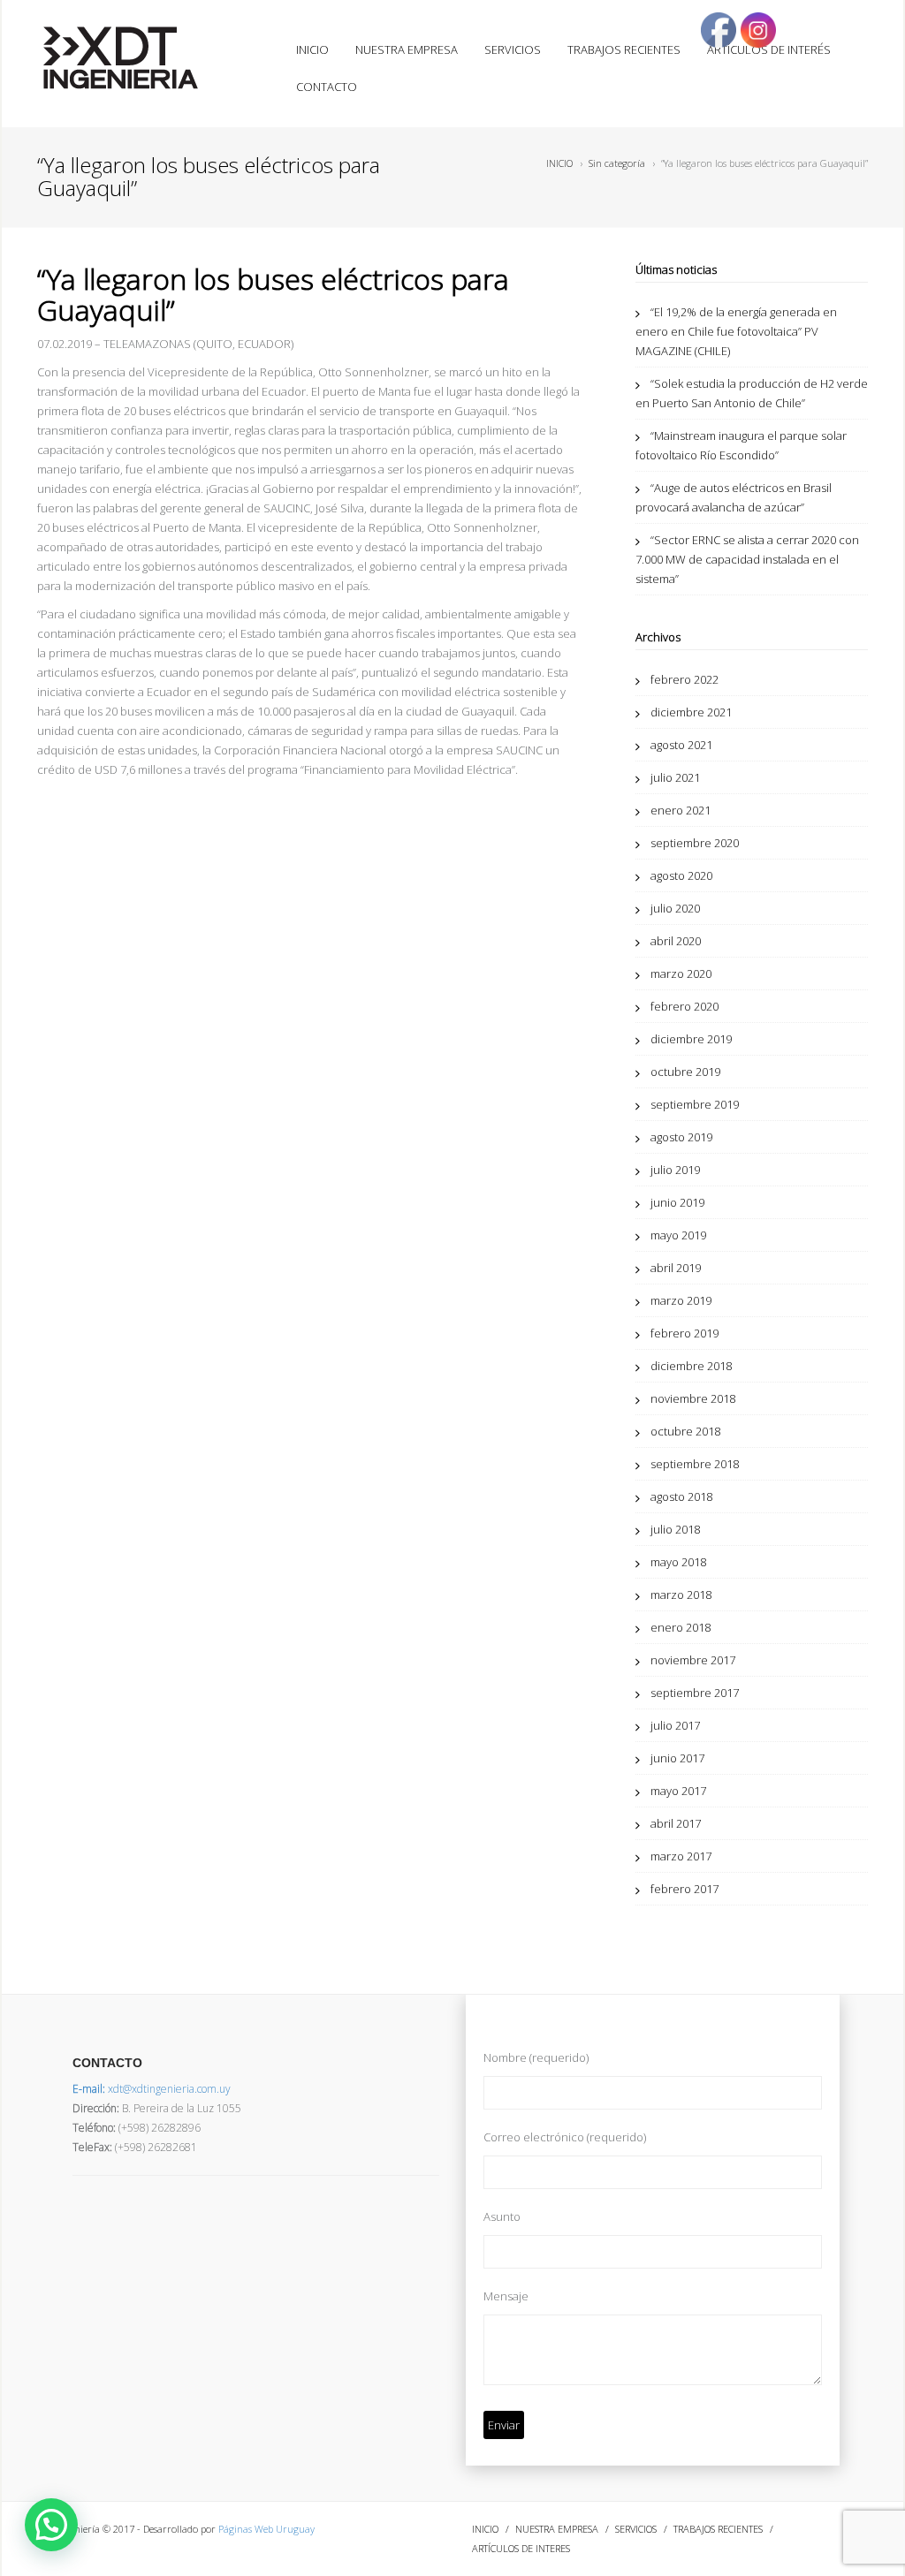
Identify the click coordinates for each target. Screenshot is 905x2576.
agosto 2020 (681, 875)
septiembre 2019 (695, 1104)
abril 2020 (676, 941)
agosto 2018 (681, 1496)
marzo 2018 (681, 1595)
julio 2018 (675, 1529)
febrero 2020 (684, 1006)
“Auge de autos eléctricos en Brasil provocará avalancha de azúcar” (734, 497)
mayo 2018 (678, 1562)
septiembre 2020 (695, 843)
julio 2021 (675, 777)
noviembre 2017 (693, 1660)
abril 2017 (676, 1823)
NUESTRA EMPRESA (407, 49)
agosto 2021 (681, 745)
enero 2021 (681, 810)
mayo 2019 (678, 1235)
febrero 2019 (684, 1333)
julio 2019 (675, 1170)
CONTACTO (327, 87)
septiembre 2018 (695, 1464)
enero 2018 (681, 1627)
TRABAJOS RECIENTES (624, 49)
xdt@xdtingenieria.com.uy (152, 2089)
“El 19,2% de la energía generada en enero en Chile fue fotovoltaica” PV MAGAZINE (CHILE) (736, 331)
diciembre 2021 (691, 712)
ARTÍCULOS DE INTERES (521, 2548)
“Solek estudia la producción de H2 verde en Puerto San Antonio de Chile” (752, 393)
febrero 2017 (684, 1889)
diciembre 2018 (691, 1366)
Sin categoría (617, 163)
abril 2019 (676, 1268)
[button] (51, 2525)
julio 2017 (675, 1725)
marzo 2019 (681, 1300)
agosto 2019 (681, 1137)
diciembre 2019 (691, 1039)
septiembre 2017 (695, 1693)
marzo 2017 (681, 1856)
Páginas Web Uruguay (266, 2529)
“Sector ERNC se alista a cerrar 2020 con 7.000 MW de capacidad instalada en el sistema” (747, 559)
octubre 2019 (685, 1072)
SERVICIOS (513, 49)
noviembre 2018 (693, 1398)
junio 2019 (677, 1202)
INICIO (312, 49)
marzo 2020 (681, 974)
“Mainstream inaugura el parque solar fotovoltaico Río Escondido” (741, 445)
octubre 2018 (685, 1431)
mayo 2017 (678, 1791)
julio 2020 (675, 908)
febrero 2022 (684, 679)
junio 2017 (677, 1758)
